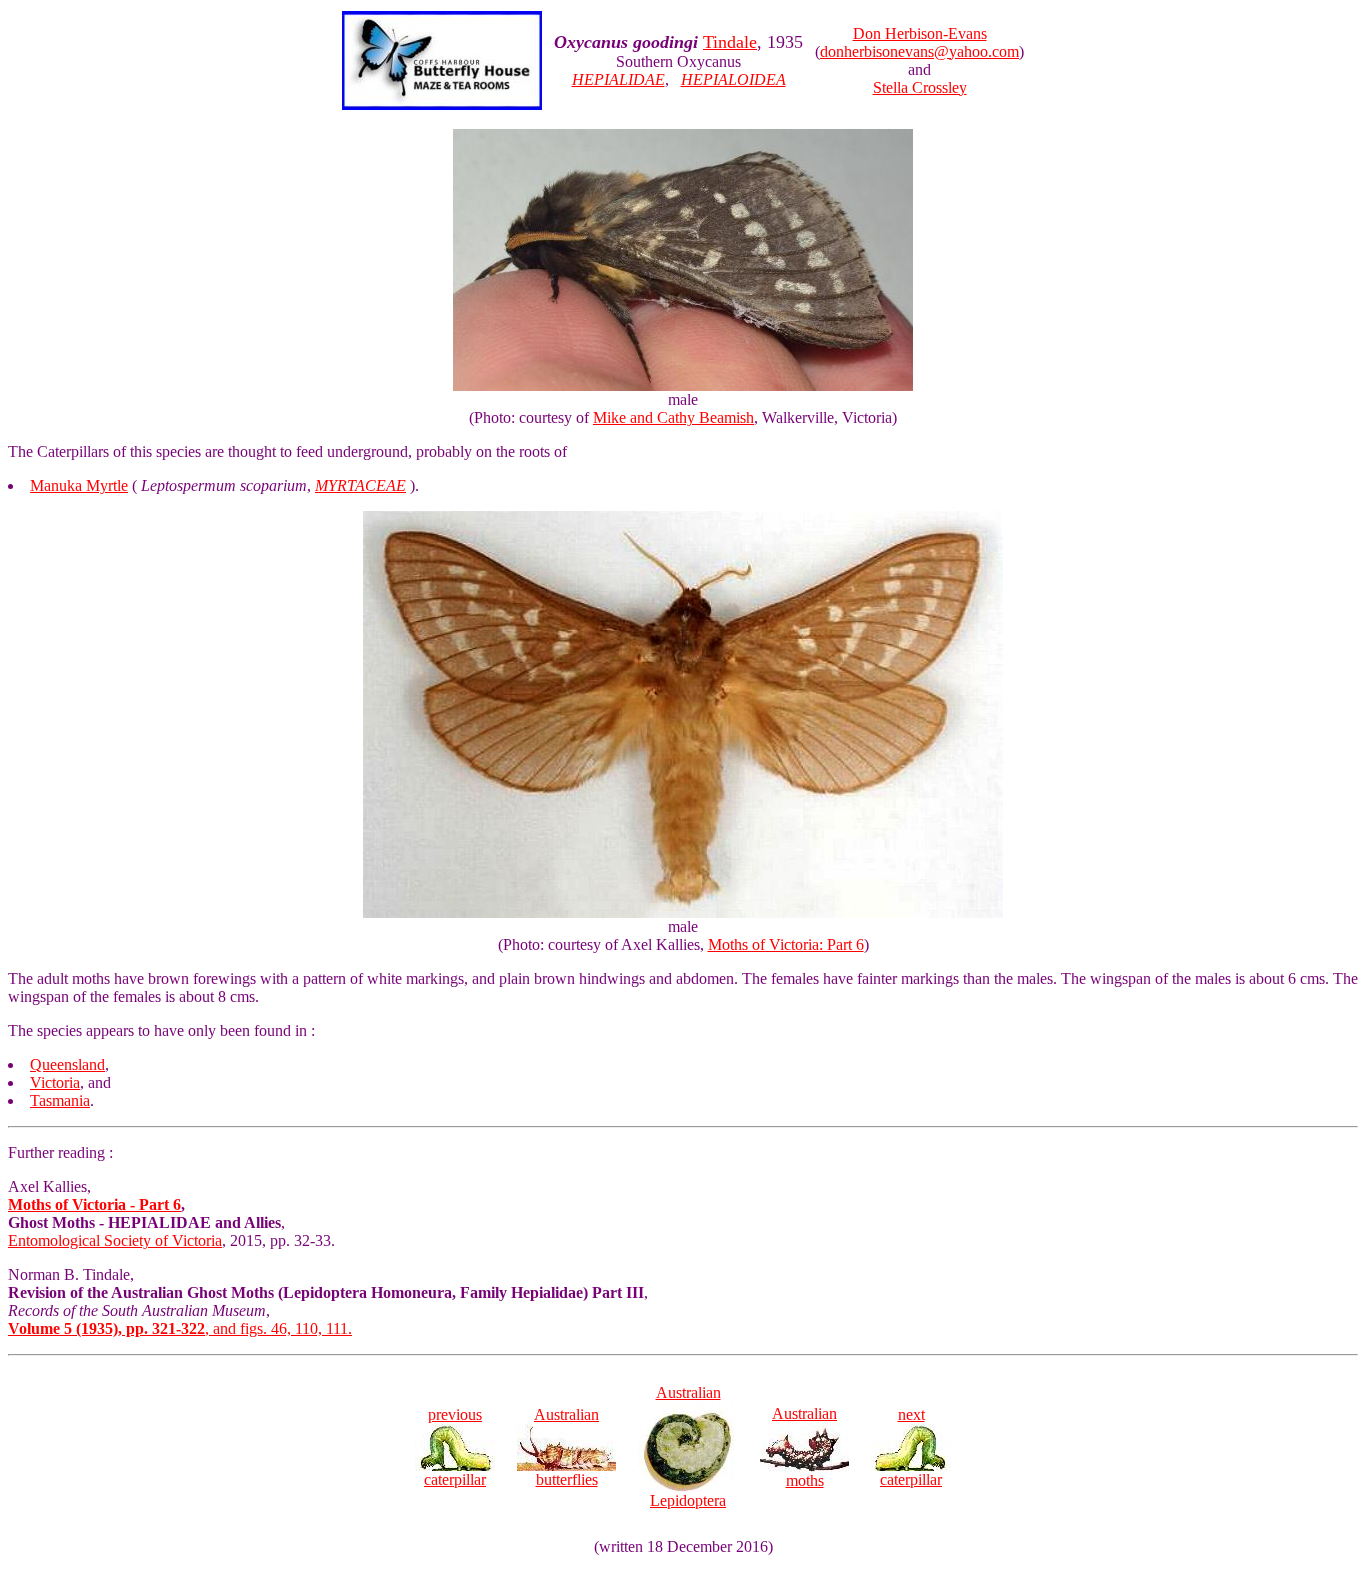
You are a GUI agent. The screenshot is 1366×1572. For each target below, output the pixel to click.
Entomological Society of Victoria (115, 1240)
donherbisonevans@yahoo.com (919, 51)
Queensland (67, 1064)
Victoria (55, 1082)
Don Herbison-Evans (920, 33)
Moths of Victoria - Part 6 (94, 1204)
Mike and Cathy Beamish (673, 417)
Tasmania (60, 1100)
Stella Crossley (920, 87)
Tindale (730, 42)
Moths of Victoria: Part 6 (786, 944)
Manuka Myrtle (79, 485)
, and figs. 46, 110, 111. (180, 1328)
